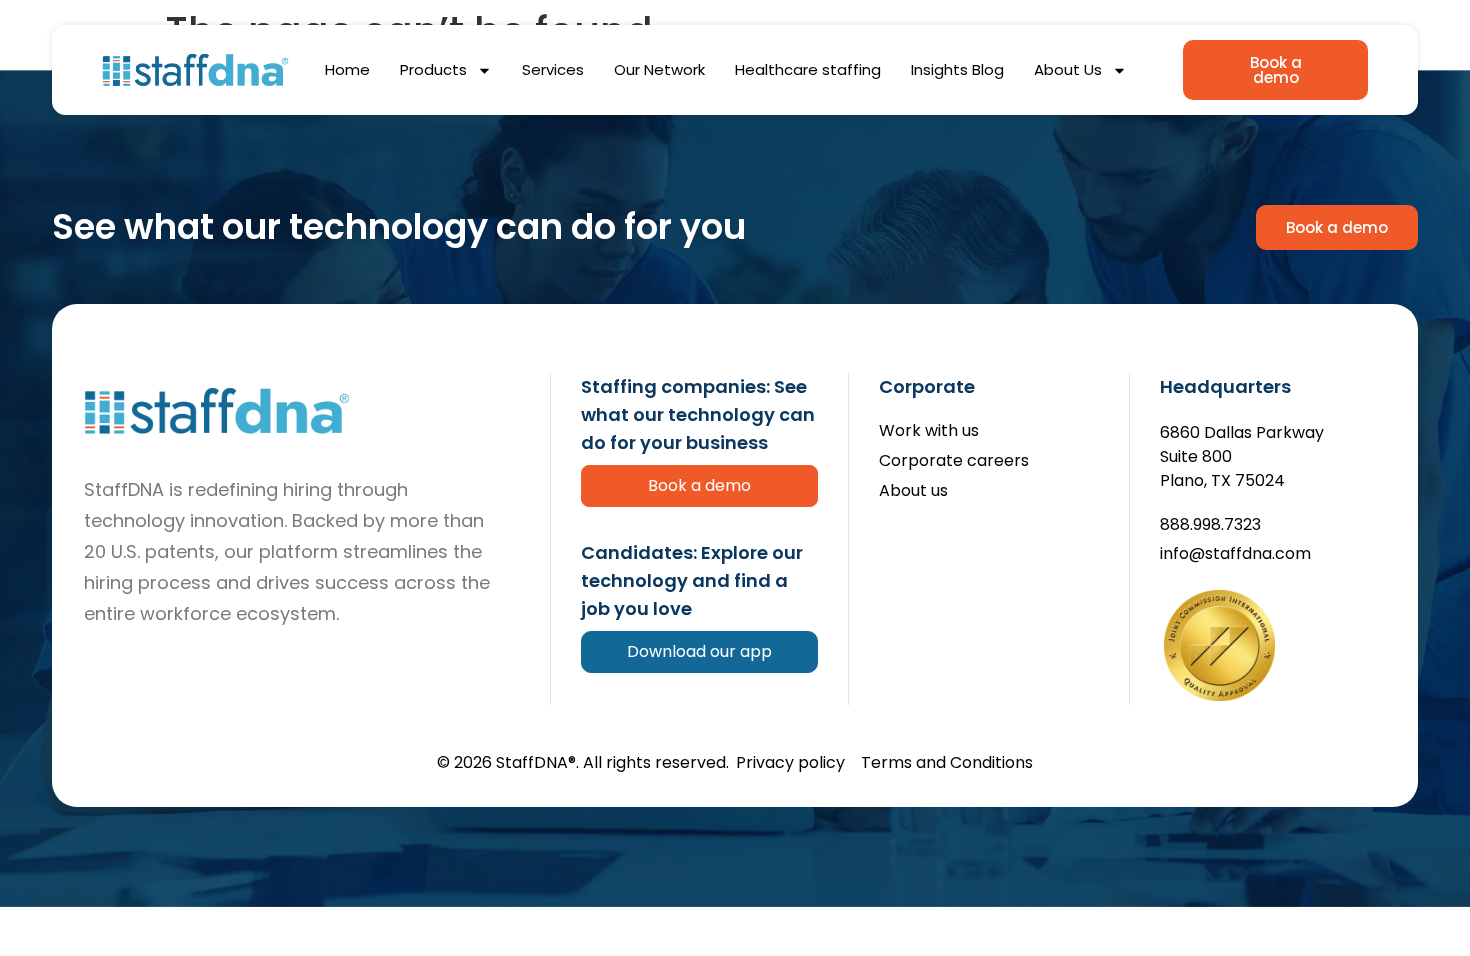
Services (553, 69)
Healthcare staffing (808, 69)
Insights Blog (957, 69)
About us (913, 491)
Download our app (699, 651)
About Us (1068, 69)
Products (433, 69)
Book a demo (699, 485)
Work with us (929, 431)
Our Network (659, 69)
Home (347, 69)
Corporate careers (954, 461)
